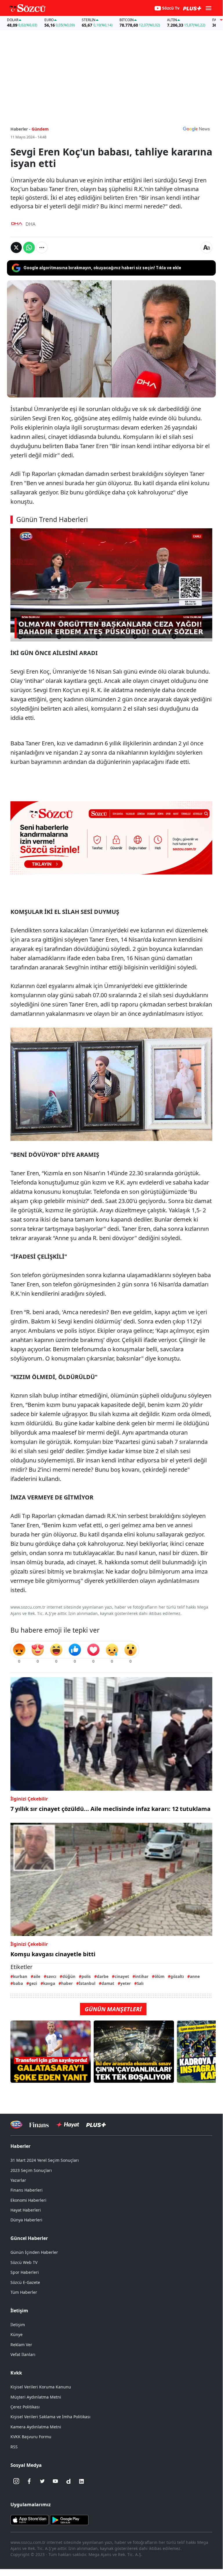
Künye (17, 2334)
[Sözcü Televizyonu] (16, 2125)
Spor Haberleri (25, 2272)
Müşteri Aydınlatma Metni (36, 2397)
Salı (140, 1983)
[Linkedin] (81, 2481)
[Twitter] (42, 2481)
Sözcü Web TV (24, 2262)
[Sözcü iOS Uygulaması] (30, 2519)
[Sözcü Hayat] (67, 2125)
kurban (20, 1976)
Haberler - (20, 129)
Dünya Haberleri (26, 2220)
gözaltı (177, 1976)
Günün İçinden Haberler (34, 2252)
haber (67, 1983)
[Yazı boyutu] (206, 247)
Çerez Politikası (25, 2407)
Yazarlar (18, 2180)
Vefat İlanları (23, 2354)
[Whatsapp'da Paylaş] (29, 247)
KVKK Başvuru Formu (31, 2437)
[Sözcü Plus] (96, 2125)
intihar (142, 1976)
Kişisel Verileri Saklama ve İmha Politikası (50, 2417)
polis (86, 1976)
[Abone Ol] (196, 129)
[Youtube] (55, 2481)
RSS (14, 2447)
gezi (33, 1983)
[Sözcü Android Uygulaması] (69, 2519)
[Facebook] (29, 2481)
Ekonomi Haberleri (28, 2200)
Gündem (40, 129)
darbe (103, 1976)
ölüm (159, 1976)
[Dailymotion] (68, 2481)
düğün (69, 1976)
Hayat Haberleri (26, 2210)
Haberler (20, 2146)
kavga (49, 1983)
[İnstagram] (16, 2481)
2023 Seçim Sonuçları (31, 2170)
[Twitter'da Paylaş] (16, 247)
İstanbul (87, 1983)
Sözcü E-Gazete (25, 2282)
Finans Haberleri (27, 2190)
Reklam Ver (21, 2345)
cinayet (122, 1976)
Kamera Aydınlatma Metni (36, 2427)
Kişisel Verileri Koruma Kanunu (41, 2387)
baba (18, 1983)
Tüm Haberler (24, 2292)
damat (108, 1983)
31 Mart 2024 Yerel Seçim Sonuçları (45, 2160)
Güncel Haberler (29, 2238)
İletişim (18, 2325)
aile (37, 1976)
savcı (51, 1976)
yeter (126, 1983)
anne (195, 1976)
